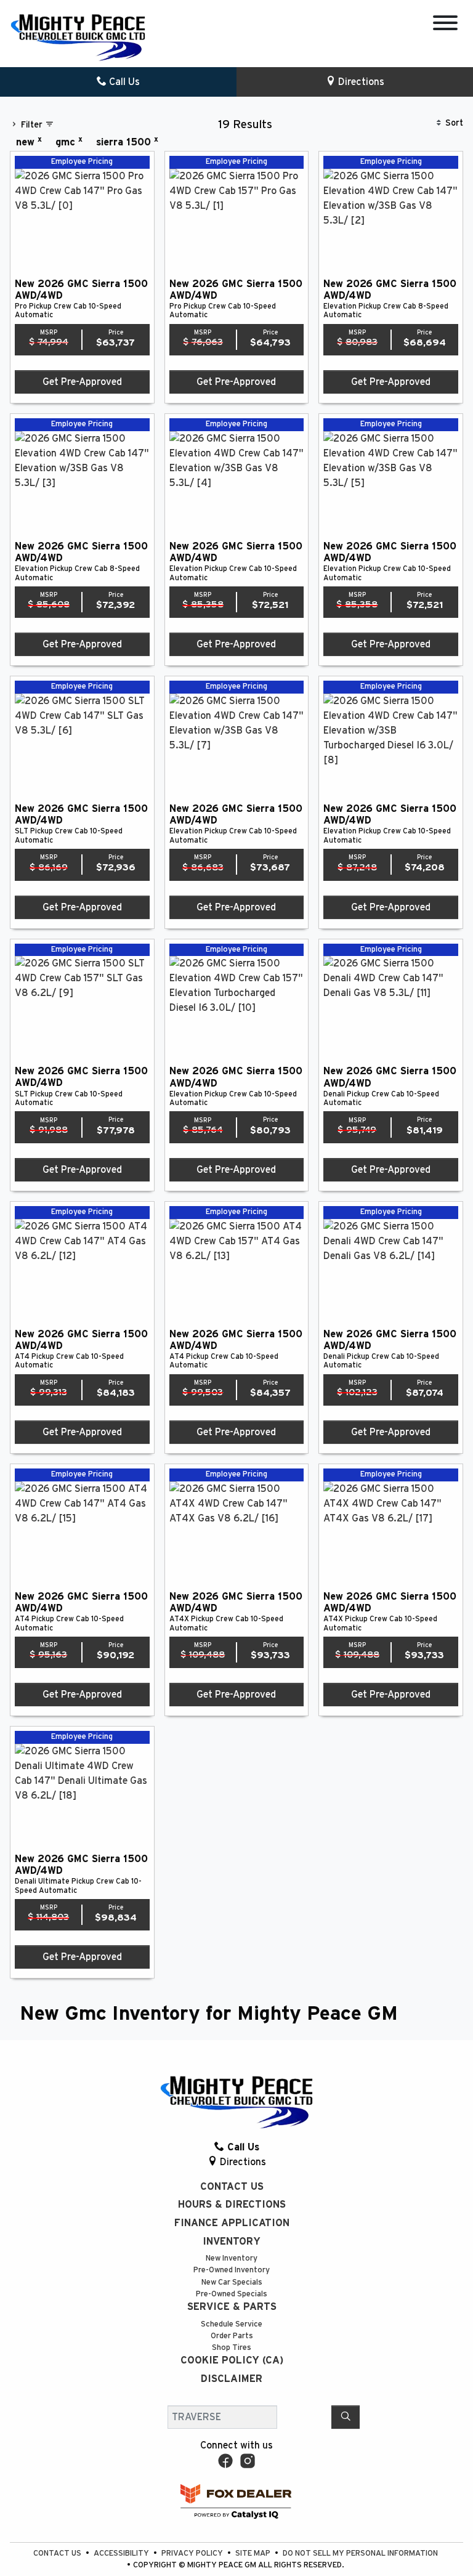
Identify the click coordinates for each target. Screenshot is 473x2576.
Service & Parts (232, 2307)
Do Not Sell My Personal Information (360, 2554)
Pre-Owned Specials (232, 2294)
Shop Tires (232, 2348)
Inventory (232, 2242)
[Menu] (445, 25)
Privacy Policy (193, 2554)
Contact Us (232, 2187)
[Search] (346, 2417)
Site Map (254, 2554)
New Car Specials (232, 2282)
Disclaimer (232, 2379)
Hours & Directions (232, 2205)
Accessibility (122, 2554)
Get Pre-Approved (82, 382)
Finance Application (232, 2223)
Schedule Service (232, 2324)
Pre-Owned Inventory (232, 2270)
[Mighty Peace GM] (78, 37)
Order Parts (232, 2336)
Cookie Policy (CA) (232, 2360)
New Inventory (232, 2258)
